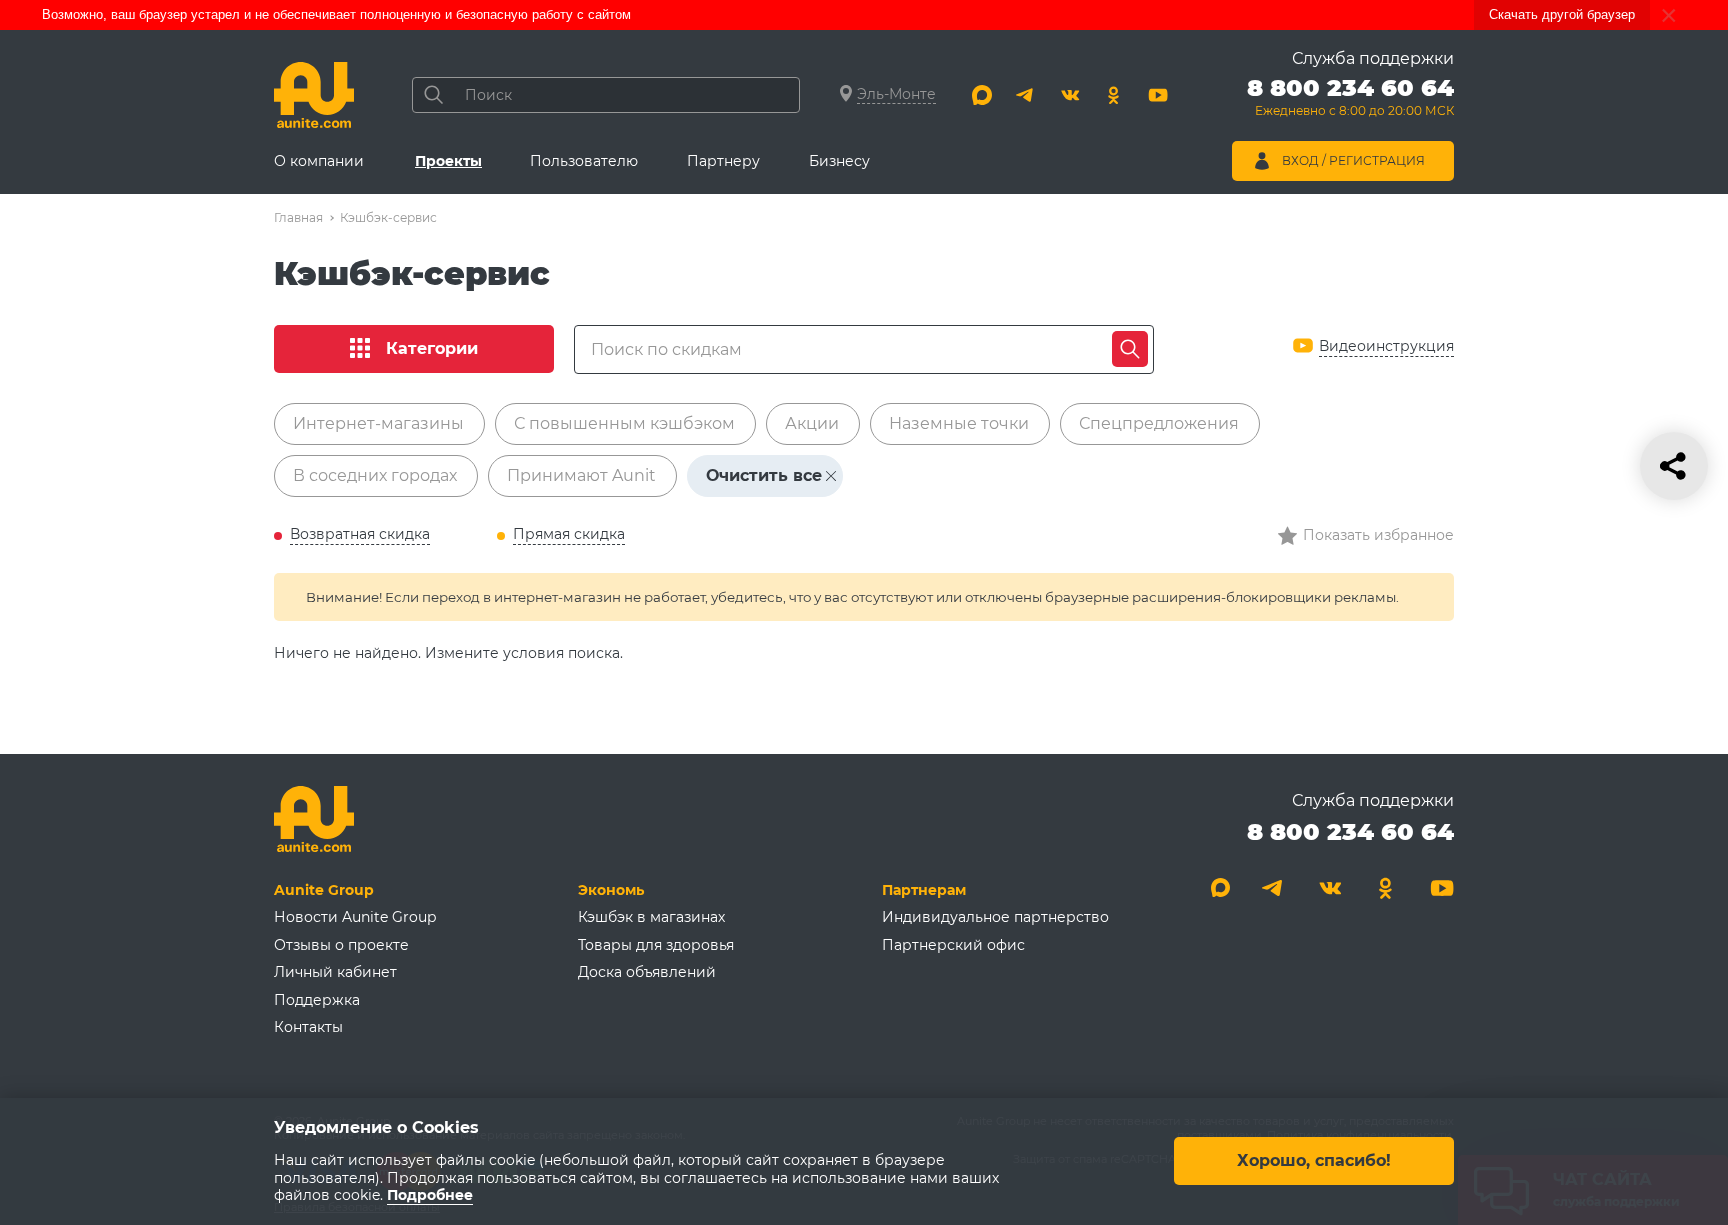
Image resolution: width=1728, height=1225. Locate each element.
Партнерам (924, 890)
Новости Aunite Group (355, 917)
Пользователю (584, 161)
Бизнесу (839, 161)
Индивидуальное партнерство (995, 917)
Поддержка (317, 1000)
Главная (298, 217)
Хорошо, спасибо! (1314, 1161)
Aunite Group (324, 890)
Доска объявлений (647, 972)
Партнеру (723, 161)
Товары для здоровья (656, 945)
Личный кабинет (335, 972)
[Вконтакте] (1070, 95)
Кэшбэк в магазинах (651, 917)
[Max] (982, 95)
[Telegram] (1026, 95)
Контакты (308, 1027)
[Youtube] (1158, 95)
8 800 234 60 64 (1350, 831)
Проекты (448, 161)
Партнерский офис (953, 945)
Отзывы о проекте (341, 945)
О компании (319, 161)
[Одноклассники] (1114, 95)
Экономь (611, 890)
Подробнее (430, 1196)
